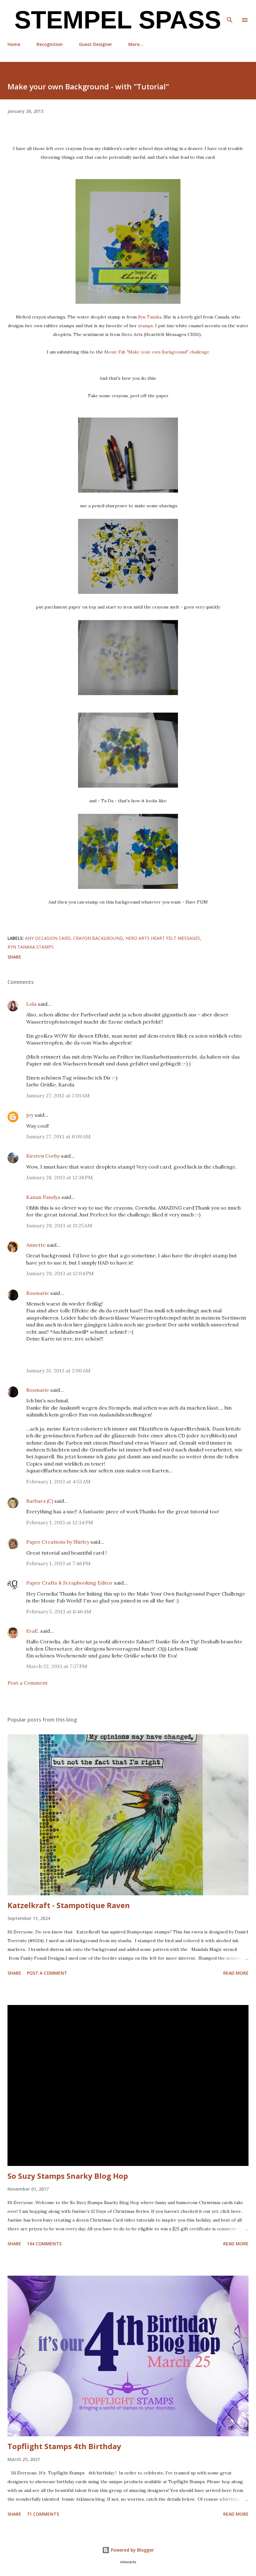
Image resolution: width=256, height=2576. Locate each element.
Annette (36, 1245)
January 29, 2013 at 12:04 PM (60, 1273)
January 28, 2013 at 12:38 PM (59, 1177)
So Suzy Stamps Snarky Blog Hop (68, 2176)
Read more (236, 1973)
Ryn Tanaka (150, 317)
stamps (145, 326)
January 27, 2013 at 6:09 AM (58, 1136)
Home (14, 44)
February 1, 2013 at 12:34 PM (60, 1522)
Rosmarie (38, 1293)
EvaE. (33, 1631)
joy (30, 1115)
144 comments (44, 2244)
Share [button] (14, 957)
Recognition (50, 44)
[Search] (230, 11)
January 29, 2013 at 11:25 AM (59, 1225)
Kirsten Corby (43, 1156)
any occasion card (48, 938)
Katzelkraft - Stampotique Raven (69, 1905)
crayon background (98, 938)
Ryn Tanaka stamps (31, 947)
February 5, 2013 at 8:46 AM (59, 1611)
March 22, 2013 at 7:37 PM (57, 1666)
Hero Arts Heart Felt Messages (163, 938)
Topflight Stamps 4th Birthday (64, 2446)
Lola (31, 1004)
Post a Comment (28, 1683)
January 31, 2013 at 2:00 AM (58, 1371)
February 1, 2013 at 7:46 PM (58, 1563)
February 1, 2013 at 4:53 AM (58, 1481)
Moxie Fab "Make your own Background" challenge (157, 352)
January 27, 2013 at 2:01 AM (58, 1095)
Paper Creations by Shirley (58, 1542)
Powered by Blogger (132, 2550)
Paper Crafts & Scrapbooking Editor (69, 1583)
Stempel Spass (114, 20)
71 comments (43, 2514)
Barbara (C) (40, 1501)
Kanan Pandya (43, 1197)
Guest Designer (96, 44)
